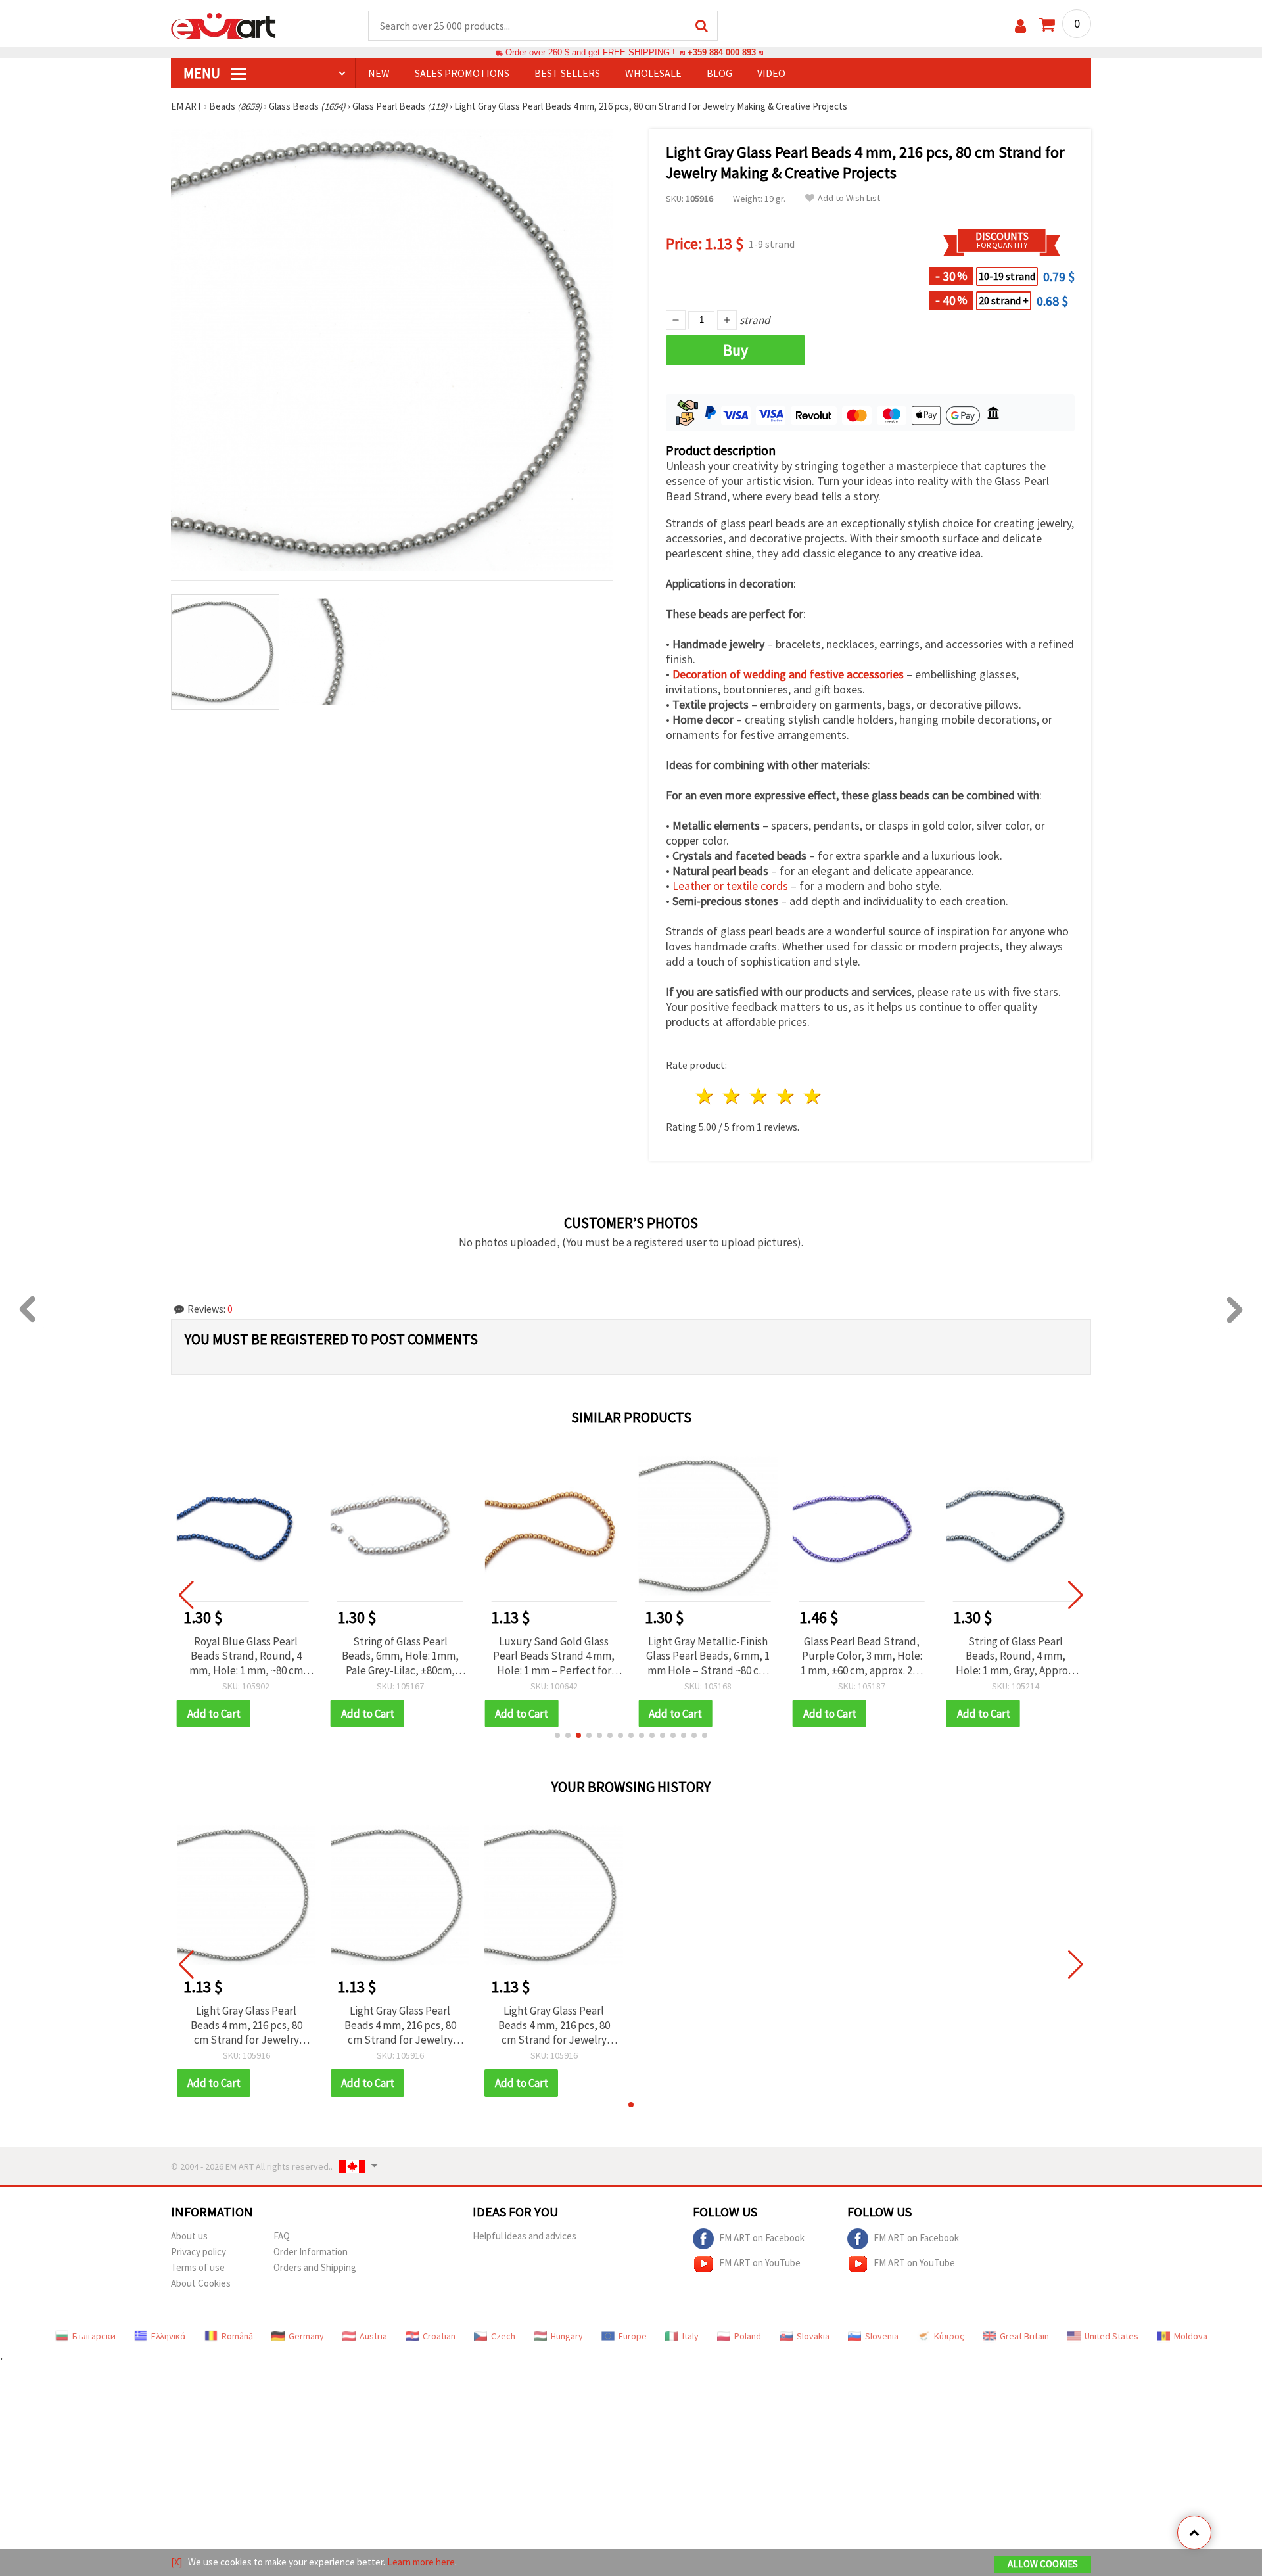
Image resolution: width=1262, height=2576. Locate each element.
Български (94, 2336)
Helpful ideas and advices (525, 2236)
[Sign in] (1020, 26)
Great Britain (1024, 2336)
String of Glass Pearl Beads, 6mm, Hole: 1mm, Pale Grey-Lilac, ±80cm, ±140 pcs (400, 1656)
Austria (373, 2336)
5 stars (813, 1096)
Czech (503, 2336)
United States (1111, 2336)
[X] (176, 2562)
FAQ (282, 2236)
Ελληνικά (169, 2336)
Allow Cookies (1043, 2564)
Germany (306, 2336)
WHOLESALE (653, 73)
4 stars (786, 1096)
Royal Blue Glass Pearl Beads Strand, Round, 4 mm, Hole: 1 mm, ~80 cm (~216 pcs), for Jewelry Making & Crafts (246, 1656)
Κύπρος (949, 2336)
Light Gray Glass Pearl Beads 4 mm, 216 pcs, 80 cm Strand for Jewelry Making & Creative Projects (246, 2025)
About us (189, 2236)
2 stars (733, 1096)
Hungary (567, 2336)
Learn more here (421, 2562)
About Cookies (201, 2283)
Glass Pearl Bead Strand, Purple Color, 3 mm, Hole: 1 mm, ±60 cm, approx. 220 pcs (862, 1656)
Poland (748, 2336)
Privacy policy (199, 2252)
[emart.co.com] (223, 25)
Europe (633, 2336)
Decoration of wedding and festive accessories (788, 674)
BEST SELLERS (567, 73)
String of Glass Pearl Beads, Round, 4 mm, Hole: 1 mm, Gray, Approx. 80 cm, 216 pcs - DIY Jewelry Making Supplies (1016, 1656)
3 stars (760, 1096)
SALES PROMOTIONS (462, 73)
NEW (379, 73)
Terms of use (198, 2267)
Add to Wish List (849, 198)
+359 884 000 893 (722, 52)
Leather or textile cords (730, 886)
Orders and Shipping (315, 2267)
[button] (557, 1735)
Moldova (1191, 2336)
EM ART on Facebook (762, 2238)
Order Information (311, 2252)
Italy (690, 2336)
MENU (203, 73)
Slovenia (882, 2336)
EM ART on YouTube (760, 2263)
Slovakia (813, 2336)
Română (237, 2336)
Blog (719, 73)
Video (771, 73)
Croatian (439, 2336)
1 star (706, 1096)
